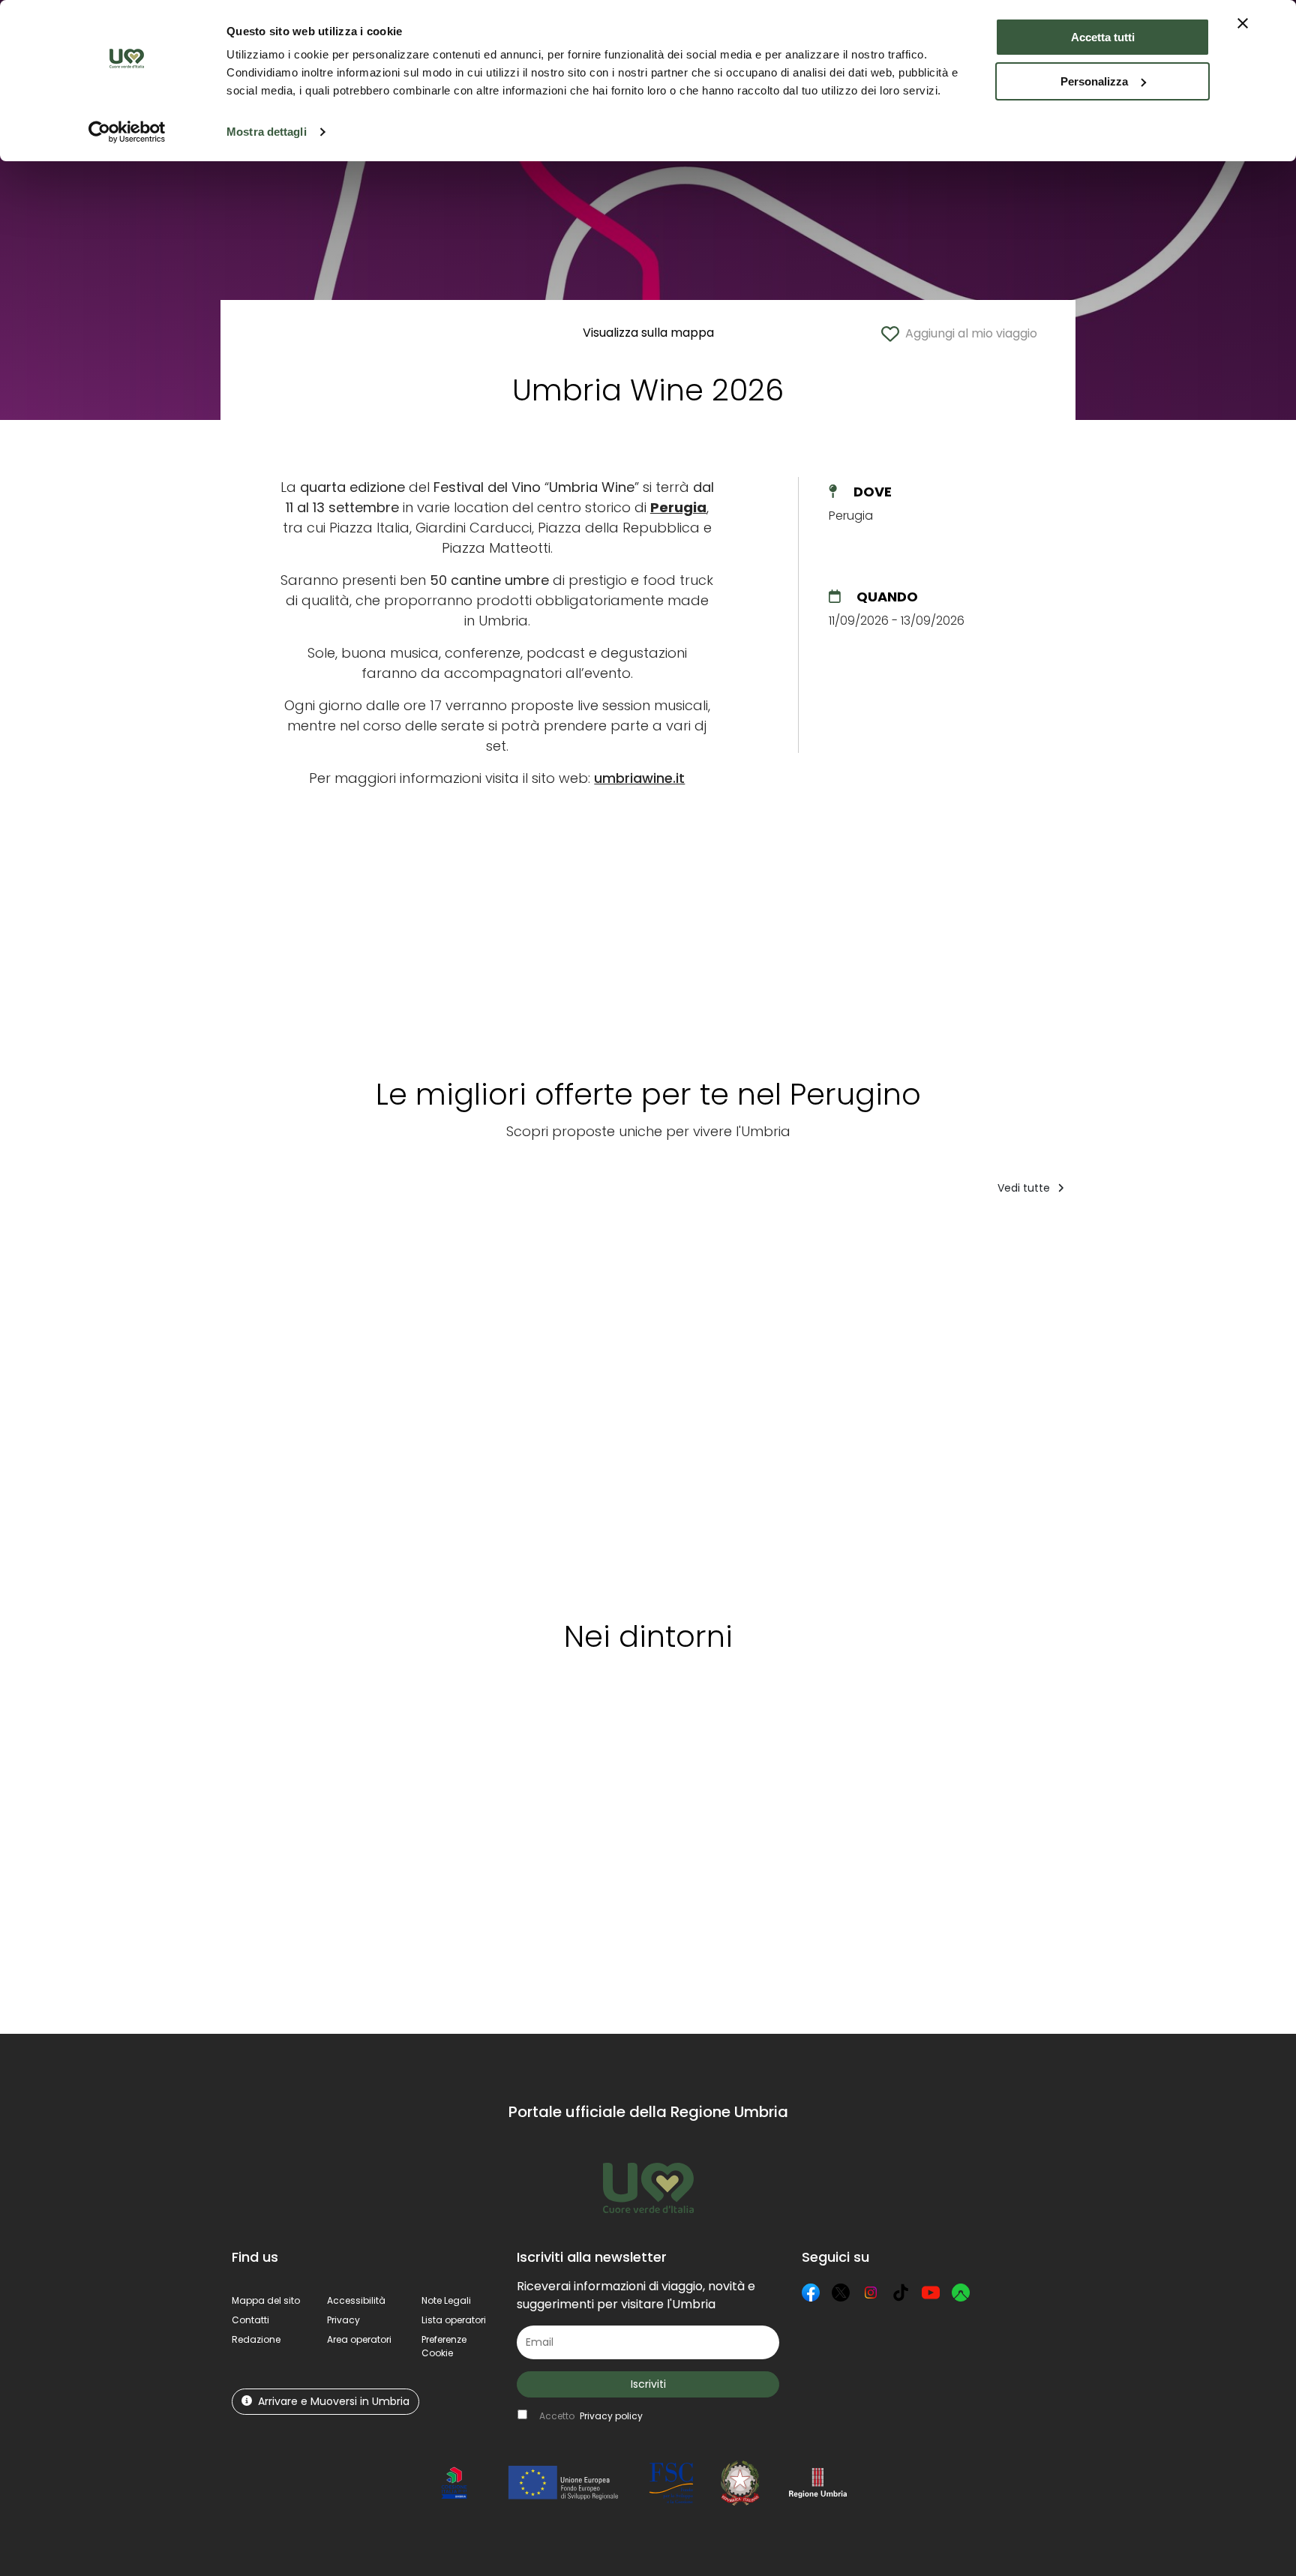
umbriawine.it (639, 778)
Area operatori (359, 2339)
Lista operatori (454, 2320)
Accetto (591, 2416)
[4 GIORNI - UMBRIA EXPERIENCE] (425, 1402)
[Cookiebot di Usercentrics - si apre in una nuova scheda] (127, 132)
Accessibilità (356, 2300)
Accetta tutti (1103, 37)
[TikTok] (901, 2293)
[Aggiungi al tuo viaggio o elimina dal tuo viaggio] (332, 1237)
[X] (841, 2293)
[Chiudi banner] (1243, 23)
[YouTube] (931, 2293)
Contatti (250, 2320)
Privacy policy (611, 2416)
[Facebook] (811, 2293)
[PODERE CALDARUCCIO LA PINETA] (1067, 1402)
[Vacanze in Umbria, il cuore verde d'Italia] (802, 1402)
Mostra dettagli (267, 132)
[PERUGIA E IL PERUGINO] (678, 1402)
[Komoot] (961, 2293)
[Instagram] (871, 2293)
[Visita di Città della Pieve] (555, 1402)
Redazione (256, 2339)
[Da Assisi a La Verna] (288, 1402)
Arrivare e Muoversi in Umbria (334, 2401)
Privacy (343, 2320)
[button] (444, 2346)
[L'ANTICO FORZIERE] (921, 1402)
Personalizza (1094, 81)
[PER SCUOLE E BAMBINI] (1215, 1402)
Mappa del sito (266, 2300)
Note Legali (446, 2300)
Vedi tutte (1025, 1188)
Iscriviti (648, 2384)
